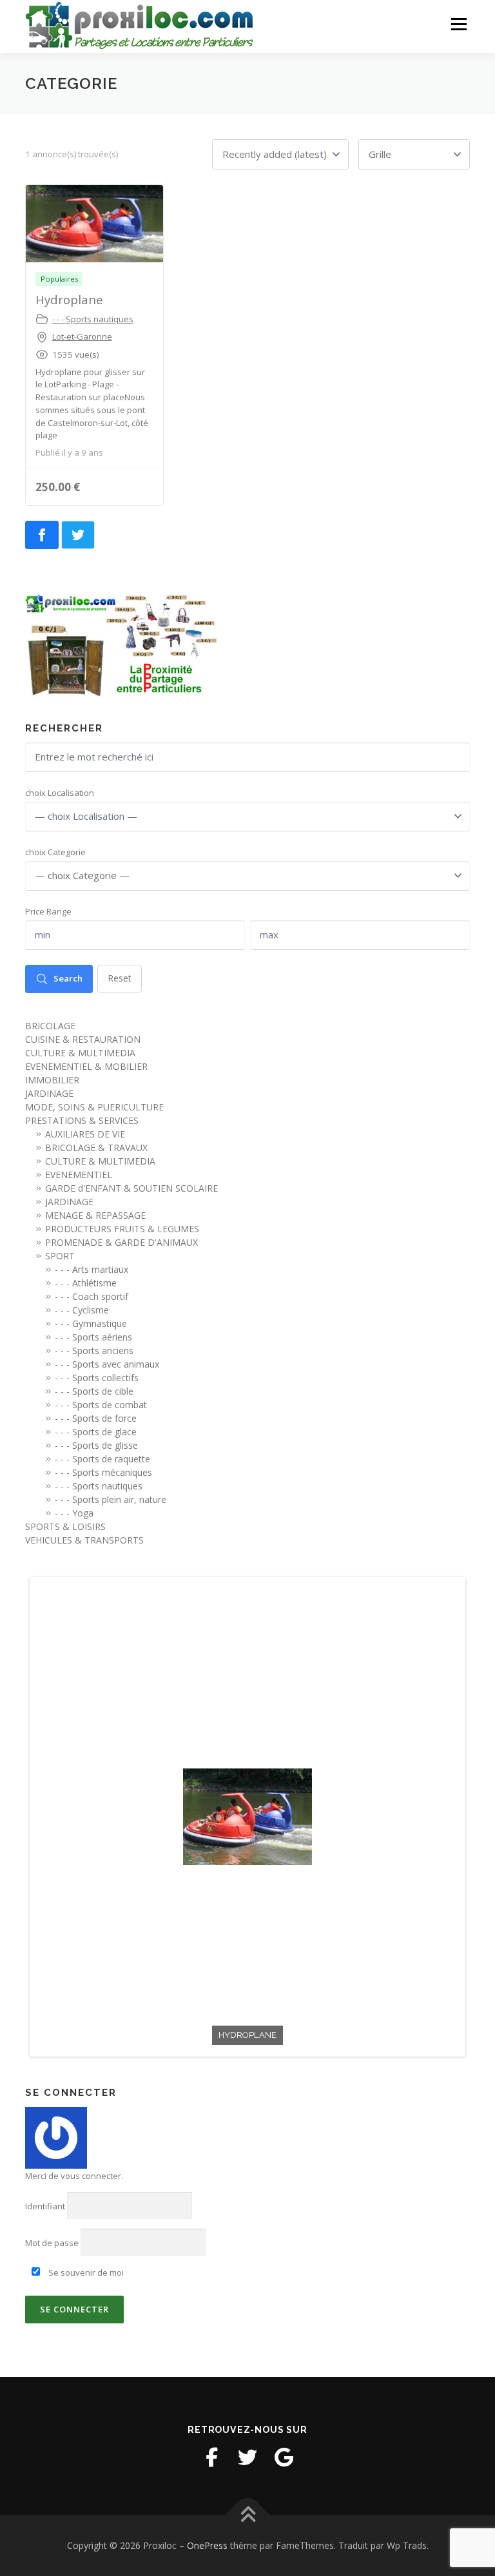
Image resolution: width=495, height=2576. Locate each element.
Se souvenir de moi (85, 2272)
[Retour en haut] (248, 2516)
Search (68, 978)
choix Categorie (55, 852)
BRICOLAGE (50, 1026)
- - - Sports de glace (96, 1432)
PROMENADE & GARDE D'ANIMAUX (121, 1242)
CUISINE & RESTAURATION (83, 1039)
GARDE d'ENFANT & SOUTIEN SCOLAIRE (131, 1188)
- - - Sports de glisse (96, 1445)
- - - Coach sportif (92, 1296)
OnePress (207, 2545)
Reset (120, 978)
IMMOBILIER (52, 1080)
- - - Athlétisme (86, 1283)
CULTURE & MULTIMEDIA (80, 1053)
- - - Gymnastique (91, 1323)
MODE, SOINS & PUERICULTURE (94, 1107)
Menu (459, 24)
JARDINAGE (49, 1093)
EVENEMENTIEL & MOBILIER (86, 1066)
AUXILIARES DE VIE (85, 1134)
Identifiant (45, 2206)
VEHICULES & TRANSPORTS (84, 1540)
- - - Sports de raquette (102, 1459)
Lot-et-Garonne (82, 336)
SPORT (60, 1256)
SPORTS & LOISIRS (65, 1526)
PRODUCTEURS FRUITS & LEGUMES (122, 1229)
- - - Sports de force (96, 1418)
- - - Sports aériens (93, 1337)
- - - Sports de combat (101, 1405)
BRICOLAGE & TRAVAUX (96, 1148)
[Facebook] (211, 2457)
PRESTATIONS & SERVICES (82, 1120)
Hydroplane (69, 299)
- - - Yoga (74, 1513)
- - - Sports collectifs (97, 1378)
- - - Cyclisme (82, 1310)
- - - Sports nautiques (93, 319)
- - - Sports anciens (94, 1351)
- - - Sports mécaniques (103, 1472)
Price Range (48, 911)
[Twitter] (247, 2457)
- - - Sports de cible (94, 1391)
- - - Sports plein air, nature (111, 1499)
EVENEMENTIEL (79, 1175)
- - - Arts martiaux (92, 1269)
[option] (247, 1817)
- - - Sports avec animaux (107, 1364)
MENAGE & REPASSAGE (95, 1215)
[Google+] (284, 2457)
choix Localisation (60, 793)
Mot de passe (52, 2243)
